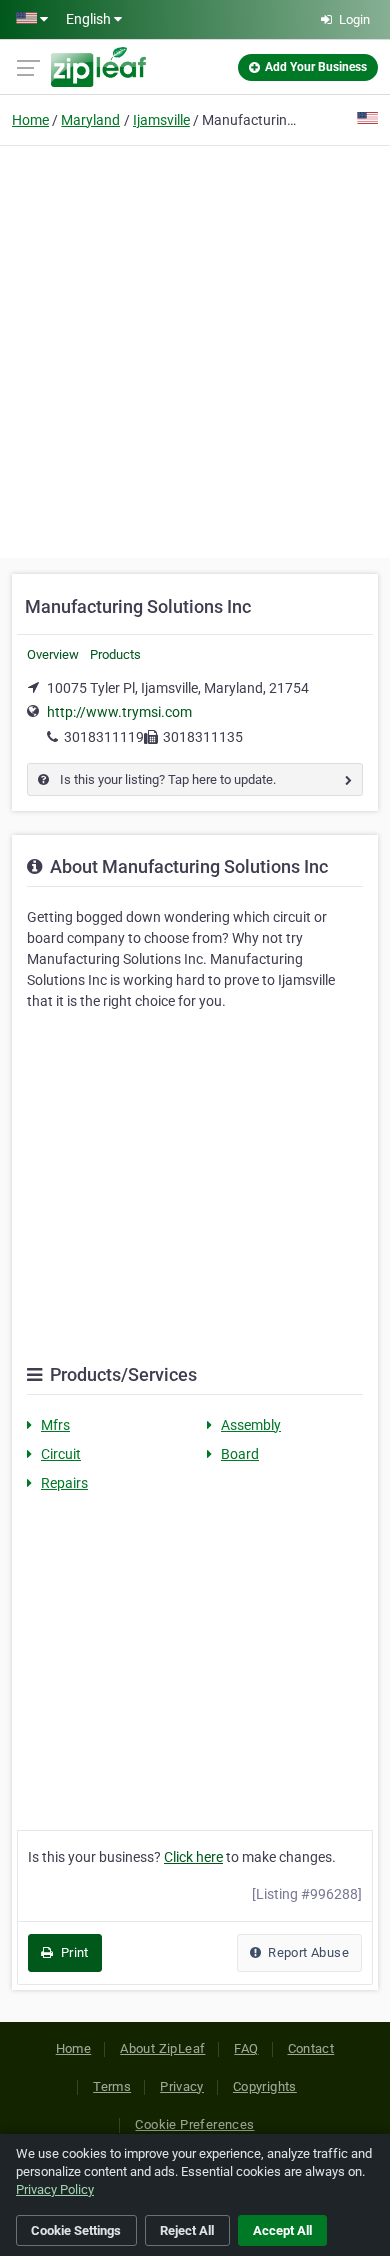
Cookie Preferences (194, 2124)
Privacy (182, 2086)
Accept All (282, 2230)
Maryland (90, 120)
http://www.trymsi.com (119, 712)
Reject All (187, 2230)
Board (240, 1454)
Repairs (64, 1483)
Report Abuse (307, 1952)
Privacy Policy (55, 2189)
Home (30, 120)
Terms (112, 2086)
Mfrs (55, 1425)
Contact (311, 2048)
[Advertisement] (195, 349)
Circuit (61, 1454)
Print (72, 1952)
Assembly (251, 1425)
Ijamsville (161, 120)
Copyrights (265, 2086)
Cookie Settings (76, 2230)
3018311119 (104, 737)
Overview (53, 654)
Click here (193, 1857)
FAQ (246, 2048)
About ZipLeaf (162, 2048)
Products (115, 654)
